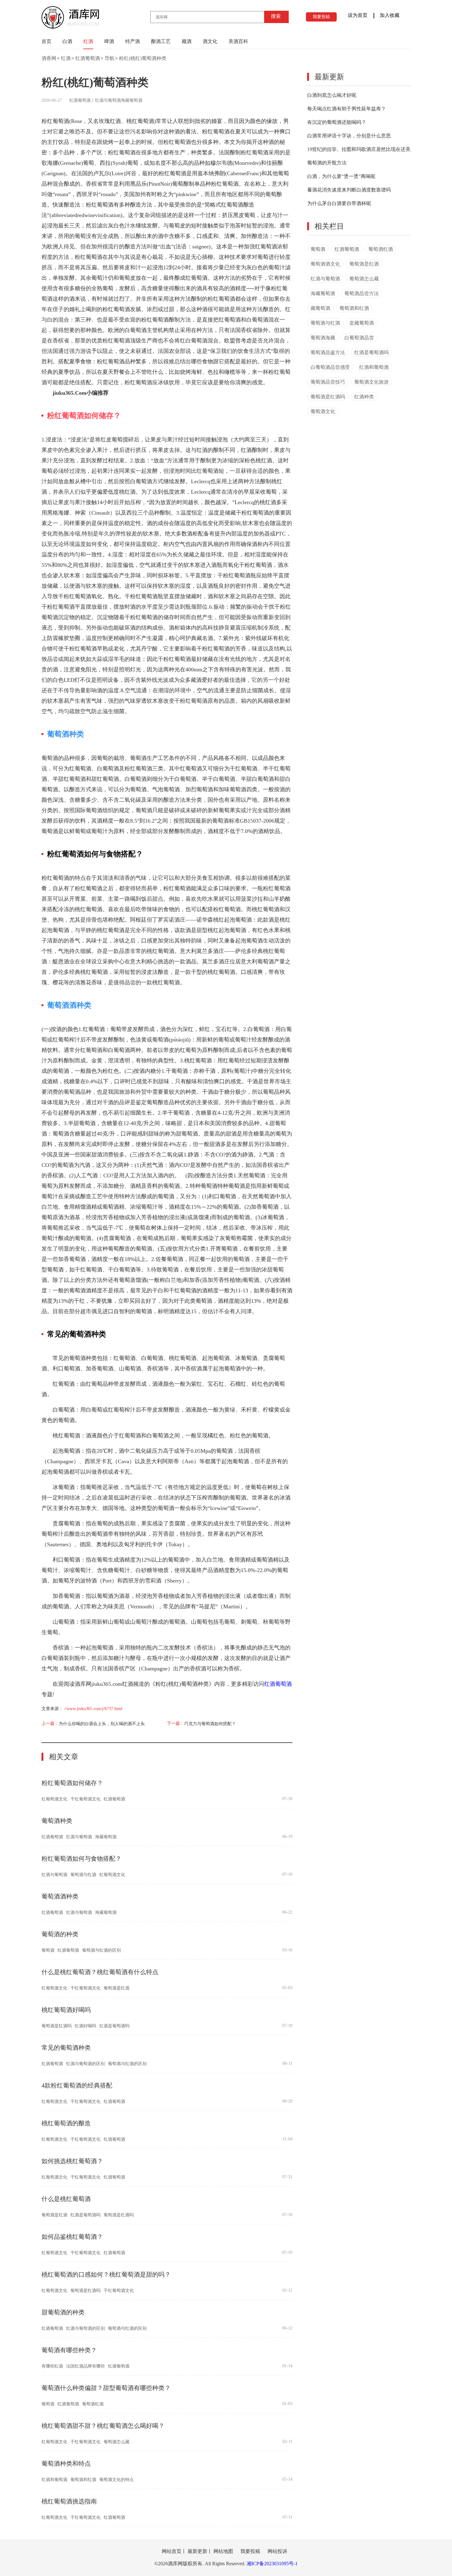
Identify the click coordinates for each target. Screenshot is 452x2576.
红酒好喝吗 (85, 2026)
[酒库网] (70, 27)
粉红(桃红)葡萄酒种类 (143, 58)
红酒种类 (364, 397)
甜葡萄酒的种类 (63, 2312)
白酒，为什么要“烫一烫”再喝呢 (341, 176)
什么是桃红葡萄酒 (66, 2199)
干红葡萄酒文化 (85, 1799)
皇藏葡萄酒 (362, 323)
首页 (46, 41)
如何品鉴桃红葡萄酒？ (72, 2237)
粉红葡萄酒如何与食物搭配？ (81, 1859)
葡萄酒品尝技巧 (328, 382)
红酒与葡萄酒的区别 (85, 2064)
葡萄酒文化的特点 (117, 2480)
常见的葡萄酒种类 (66, 2048)
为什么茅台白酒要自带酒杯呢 (339, 203)
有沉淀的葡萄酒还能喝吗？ (337, 122)
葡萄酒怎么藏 (117, 2442)
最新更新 (329, 77)
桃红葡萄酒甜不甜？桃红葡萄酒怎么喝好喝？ (103, 2426)
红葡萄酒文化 (54, 1799)
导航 (109, 58)
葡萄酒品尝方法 (362, 293)
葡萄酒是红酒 (117, 1988)
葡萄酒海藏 (323, 338)
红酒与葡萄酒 (108, 100)
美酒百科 (238, 41)
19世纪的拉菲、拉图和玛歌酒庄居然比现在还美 (359, 149)
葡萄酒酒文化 (325, 264)
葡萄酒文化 (323, 411)
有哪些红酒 (52, 2366)
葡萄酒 (48, 1950)
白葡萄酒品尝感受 (330, 367)
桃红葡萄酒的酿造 (66, 2123)
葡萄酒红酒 (93, 2404)
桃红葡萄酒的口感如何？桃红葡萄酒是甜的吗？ (106, 2274)
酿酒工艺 (161, 41)
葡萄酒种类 (57, 1821)
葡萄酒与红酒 (83, 1875)
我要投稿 (321, 17)
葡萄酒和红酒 (83, 2480)
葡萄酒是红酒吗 (57, 2026)
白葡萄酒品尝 (359, 338)
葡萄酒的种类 (60, 1934)
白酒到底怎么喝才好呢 (332, 95)
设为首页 (358, 15)
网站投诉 (277, 2551)
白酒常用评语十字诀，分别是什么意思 (349, 136)
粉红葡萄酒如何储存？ (72, 1783)
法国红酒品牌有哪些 (85, 2366)
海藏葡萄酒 (132, 100)
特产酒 (133, 41)
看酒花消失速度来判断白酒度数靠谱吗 (349, 190)
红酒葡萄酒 (88, 58)
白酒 (67, 41)
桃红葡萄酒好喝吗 (66, 2010)
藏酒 (187, 41)
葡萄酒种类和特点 (66, 2463)
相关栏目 (329, 226)
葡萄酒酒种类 (60, 1896)
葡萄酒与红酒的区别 (101, 1950)
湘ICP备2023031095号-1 (272, 2564)
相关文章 (64, 1757)
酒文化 (210, 41)
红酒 (88, 41)
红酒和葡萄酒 (54, 2480)
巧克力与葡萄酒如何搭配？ (210, 1724)
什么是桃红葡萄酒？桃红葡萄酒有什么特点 (100, 1972)
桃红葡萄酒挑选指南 (69, 2501)
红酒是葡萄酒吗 (114, 2026)
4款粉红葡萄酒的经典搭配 (77, 2085)
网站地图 (223, 2551)
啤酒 (109, 41)
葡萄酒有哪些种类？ (69, 2350)
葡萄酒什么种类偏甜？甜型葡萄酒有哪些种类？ (106, 2388)
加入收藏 (390, 15)
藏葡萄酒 (320, 308)
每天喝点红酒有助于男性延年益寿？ (347, 109)
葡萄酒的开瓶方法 (327, 163)
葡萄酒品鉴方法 (328, 352)
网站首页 (172, 2551)
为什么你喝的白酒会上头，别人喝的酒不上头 (102, 1724)
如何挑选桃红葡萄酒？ (72, 2161)
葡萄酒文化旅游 (371, 382)
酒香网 (49, 58)
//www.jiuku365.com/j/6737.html (93, 1709)
